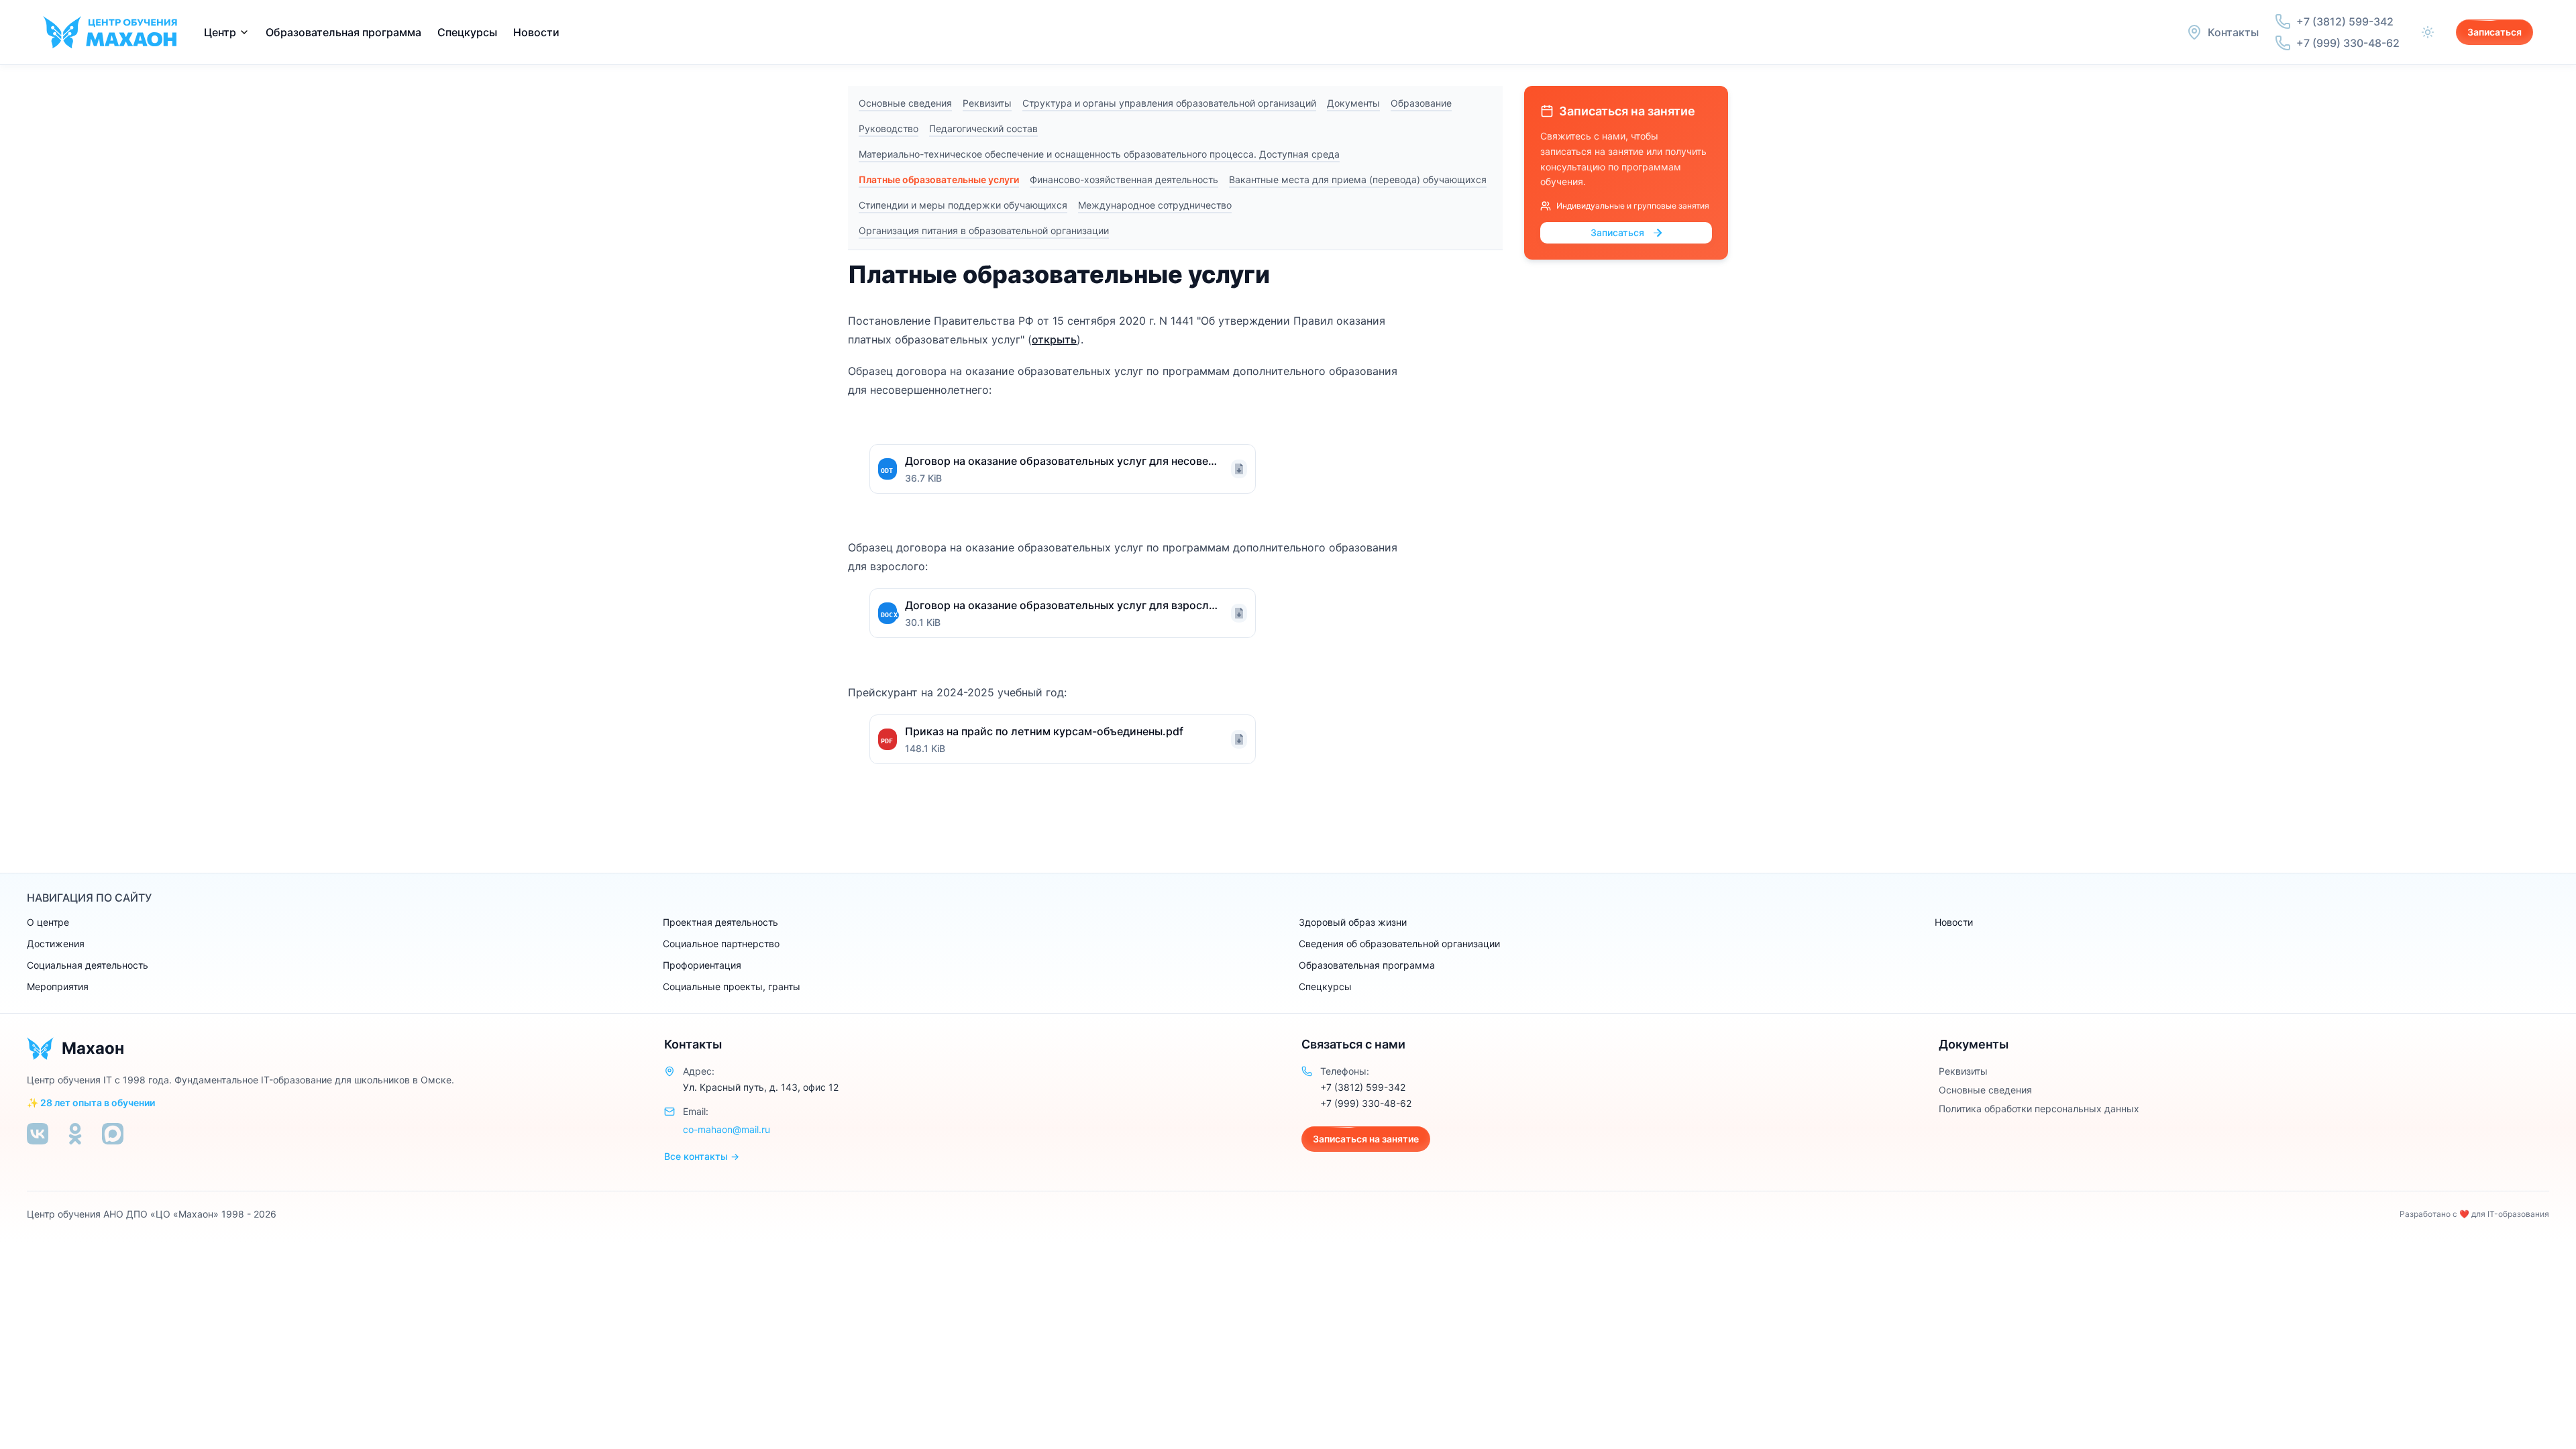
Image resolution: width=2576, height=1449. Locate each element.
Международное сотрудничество (1155, 205)
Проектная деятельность (720, 922)
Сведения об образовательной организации (1399, 944)
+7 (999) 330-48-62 (1366, 1103)
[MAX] (113, 1134)
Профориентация (702, 965)
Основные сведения (905, 103)
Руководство (889, 128)
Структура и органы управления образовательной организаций (1169, 103)
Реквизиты (987, 103)
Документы (1353, 103)
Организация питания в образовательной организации (984, 230)
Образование (1421, 103)
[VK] (38, 1134)
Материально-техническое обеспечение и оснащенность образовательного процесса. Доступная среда (1099, 154)
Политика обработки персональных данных (2039, 1109)
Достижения (56, 944)
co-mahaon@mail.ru (727, 1129)
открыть (1054, 339)
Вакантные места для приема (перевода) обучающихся (1358, 179)
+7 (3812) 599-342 (1363, 1087)
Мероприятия (58, 986)
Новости (536, 32)
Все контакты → (702, 1156)
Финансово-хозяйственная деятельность (1124, 179)
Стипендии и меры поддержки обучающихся (963, 205)
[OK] (75, 1134)
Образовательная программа (1367, 965)
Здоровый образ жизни (1353, 922)
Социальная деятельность (88, 965)
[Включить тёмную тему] (2428, 32)
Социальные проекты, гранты (732, 986)
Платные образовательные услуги (939, 179)
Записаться (2494, 32)
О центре (48, 922)
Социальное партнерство (721, 944)
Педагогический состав (983, 128)
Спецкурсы (467, 32)
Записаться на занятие (1366, 1139)
